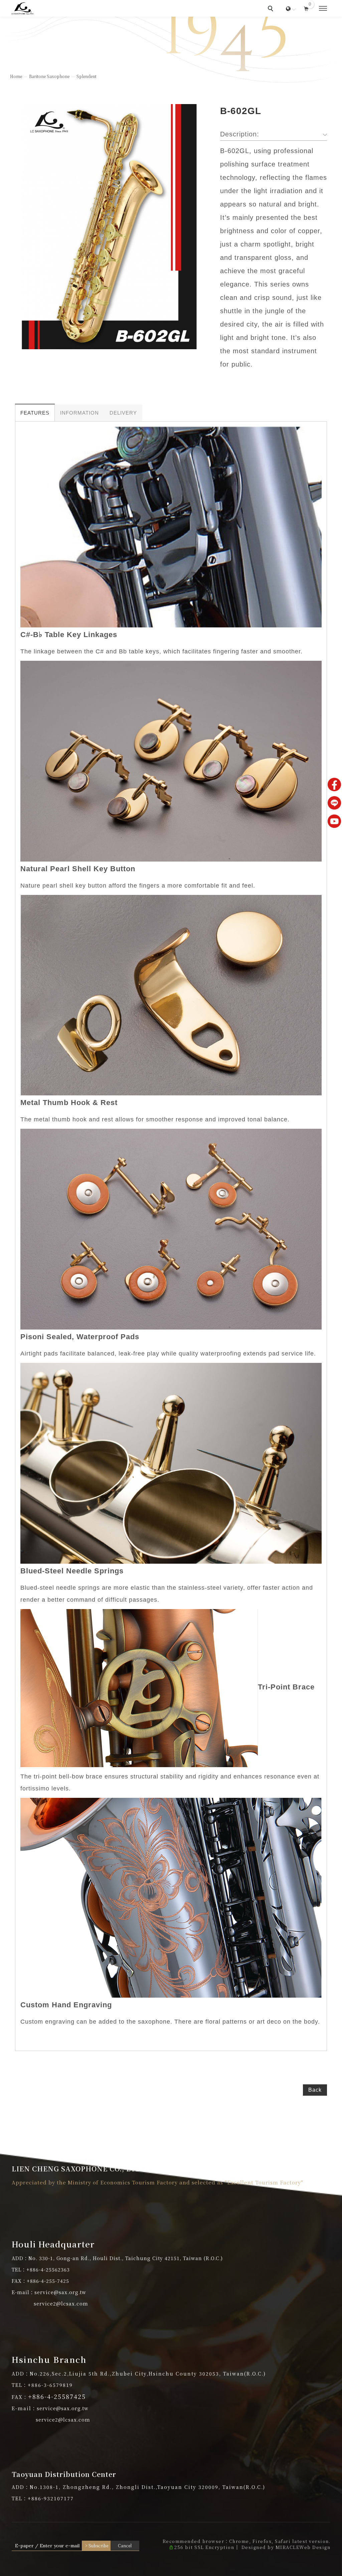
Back (315, 2090)
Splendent (87, 76)
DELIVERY (123, 413)
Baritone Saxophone (49, 76)
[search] (272, 9)
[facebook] (334, 785)
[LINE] (334, 803)
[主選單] (323, 9)
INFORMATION (79, 413)
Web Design (315, 2547)
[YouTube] (334, 821)
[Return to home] (23, 8)
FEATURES (35, 413)
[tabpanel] (171, 50)
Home (16, 76)
